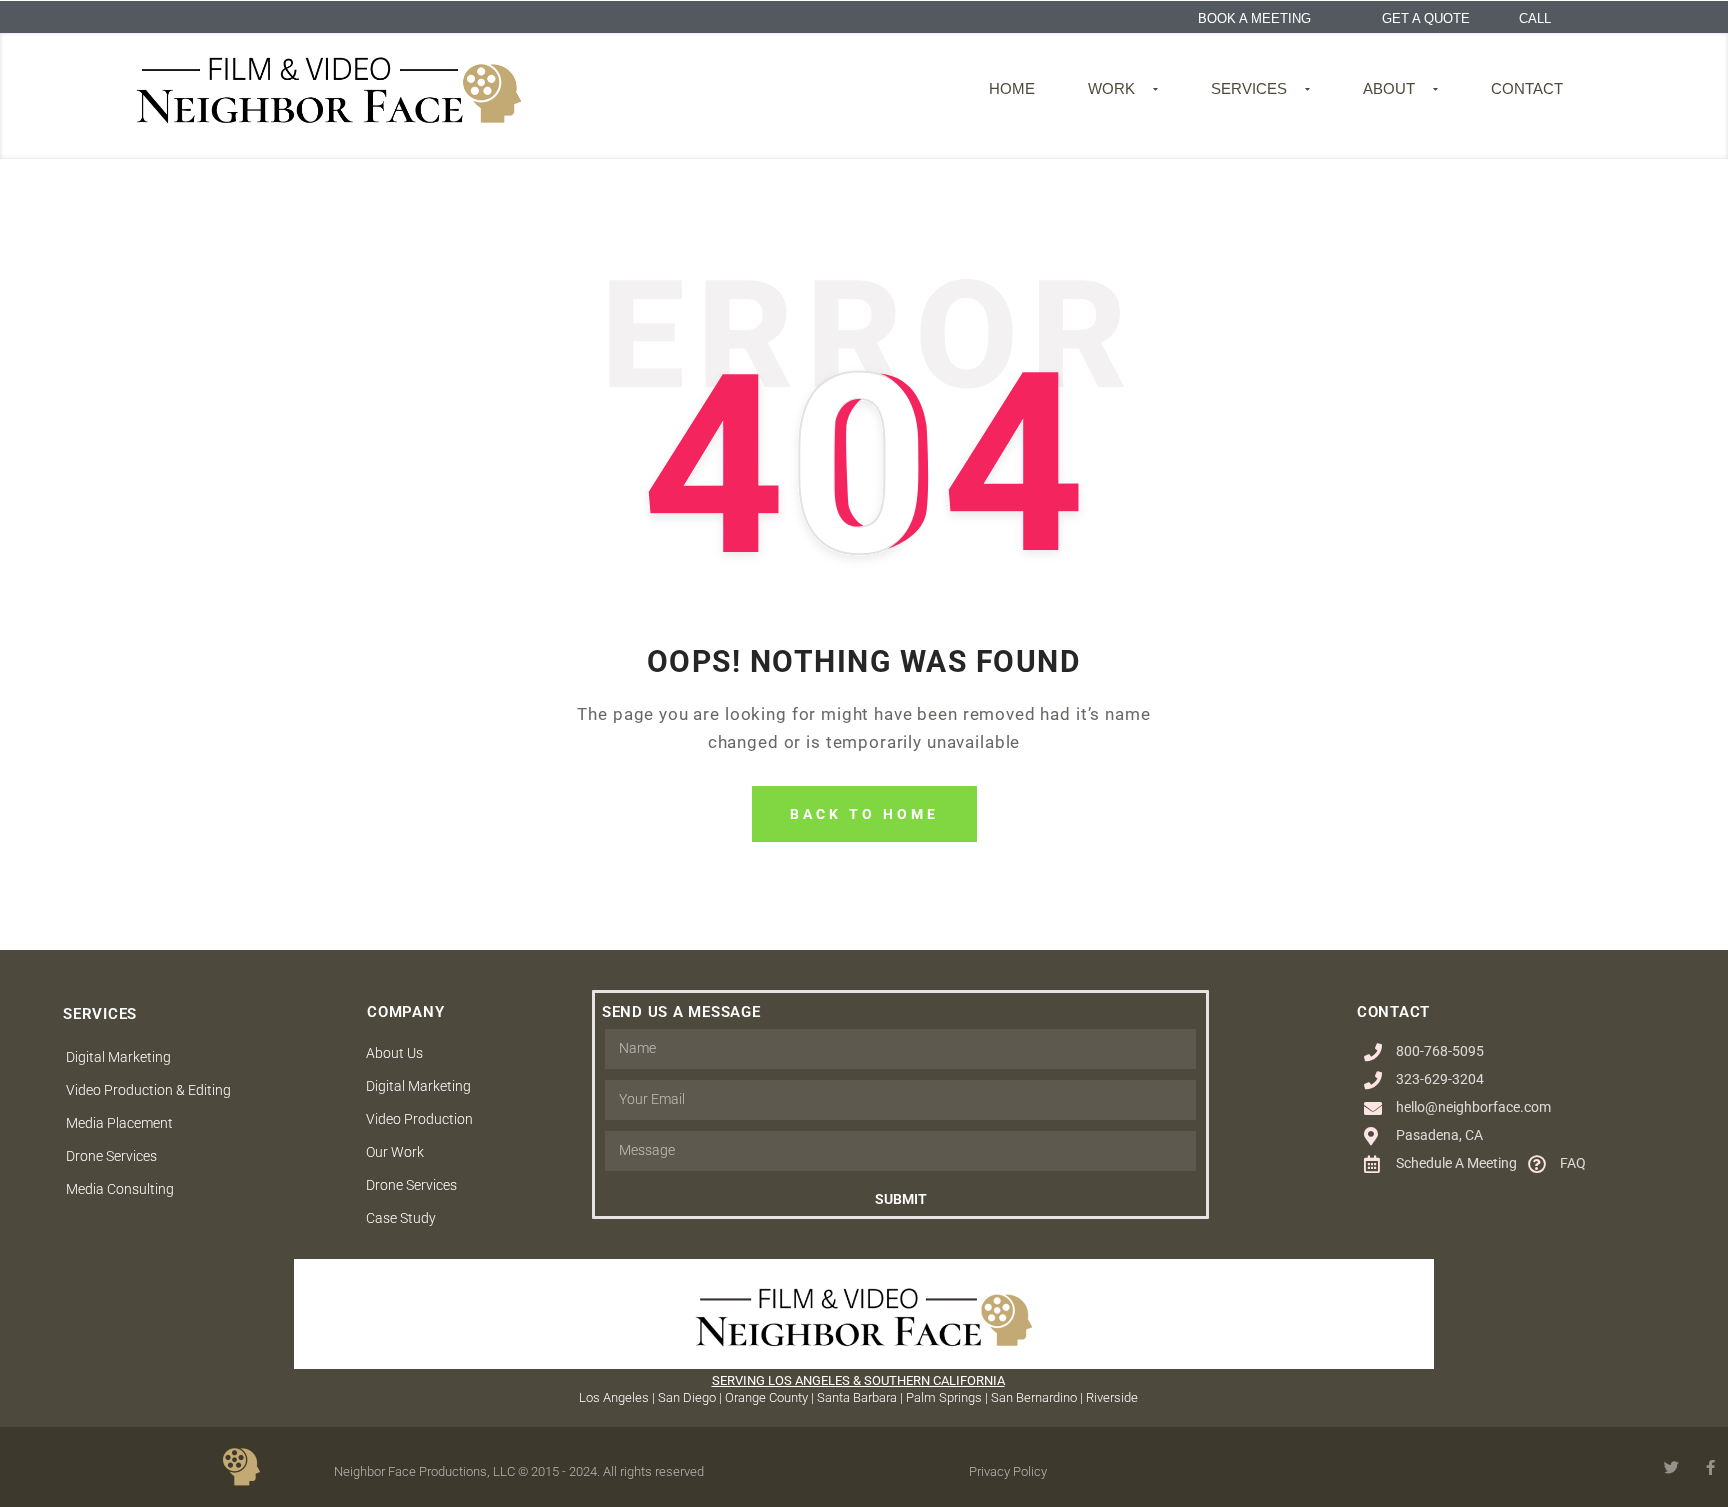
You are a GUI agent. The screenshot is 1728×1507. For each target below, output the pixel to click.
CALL (1535, 18)
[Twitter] (1671, 1467)
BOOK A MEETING (1254, 18)
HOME (1012, 88)
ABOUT (1389, 88)
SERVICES (1249, 88)
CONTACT (1527, 88)
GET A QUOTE (1426, 18)
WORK (1111, 88)
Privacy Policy (1008, 1471)
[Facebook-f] (1710, 1467)
